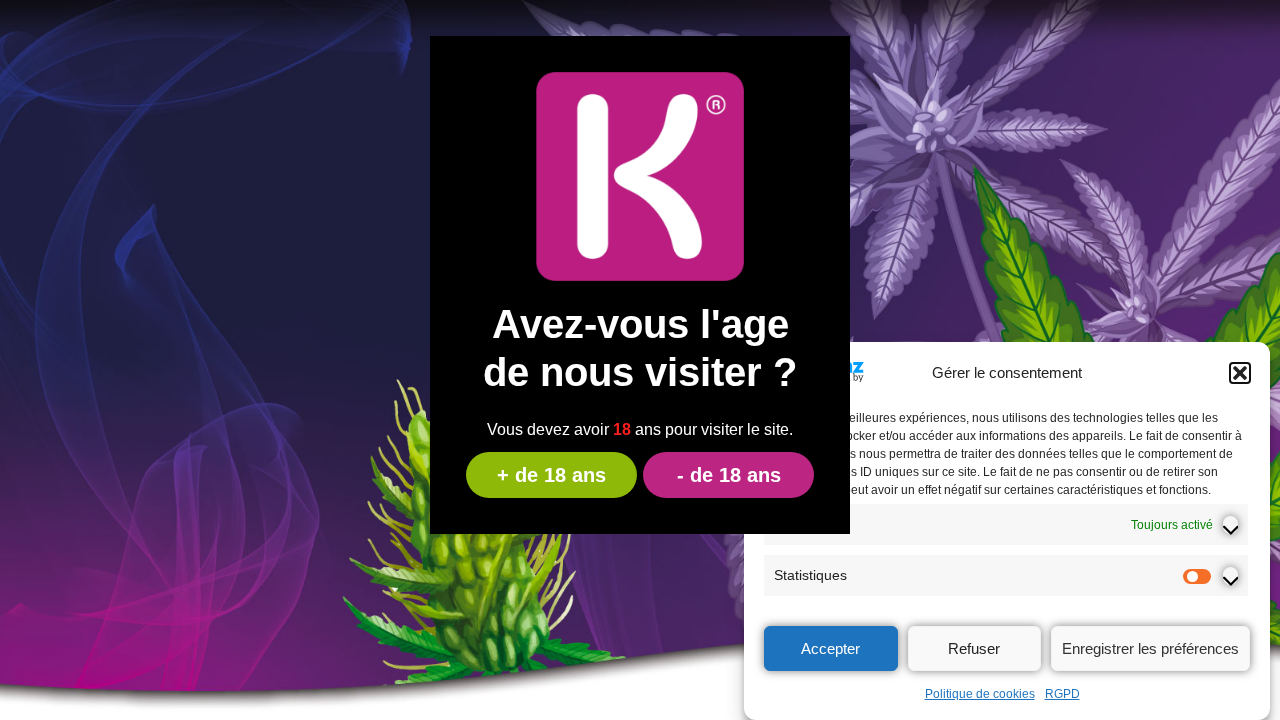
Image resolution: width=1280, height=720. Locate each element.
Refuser (974, 648)
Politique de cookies (980, 694)
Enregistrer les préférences (1150, 648)
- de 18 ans (729, 475)
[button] (1240, 373)
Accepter (830, 648)
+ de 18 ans (551, 475)
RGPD (1062, 694)
